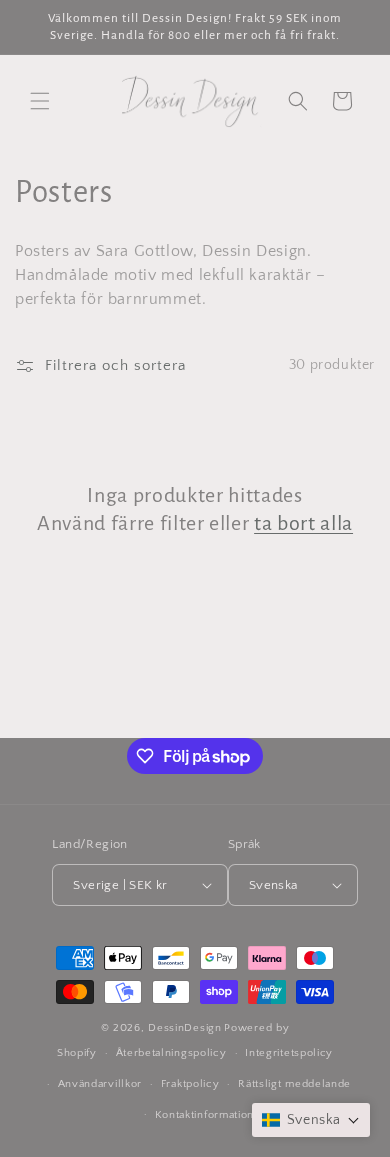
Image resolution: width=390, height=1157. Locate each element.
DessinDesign (184, 1028)
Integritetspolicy (289, 1053)
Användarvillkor (100, 1084)
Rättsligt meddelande (294, 1084)
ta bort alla (303, 523)
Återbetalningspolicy (171, 1053)
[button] (40, 101)
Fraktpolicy (190, 1084)
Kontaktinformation (205, 1115)
